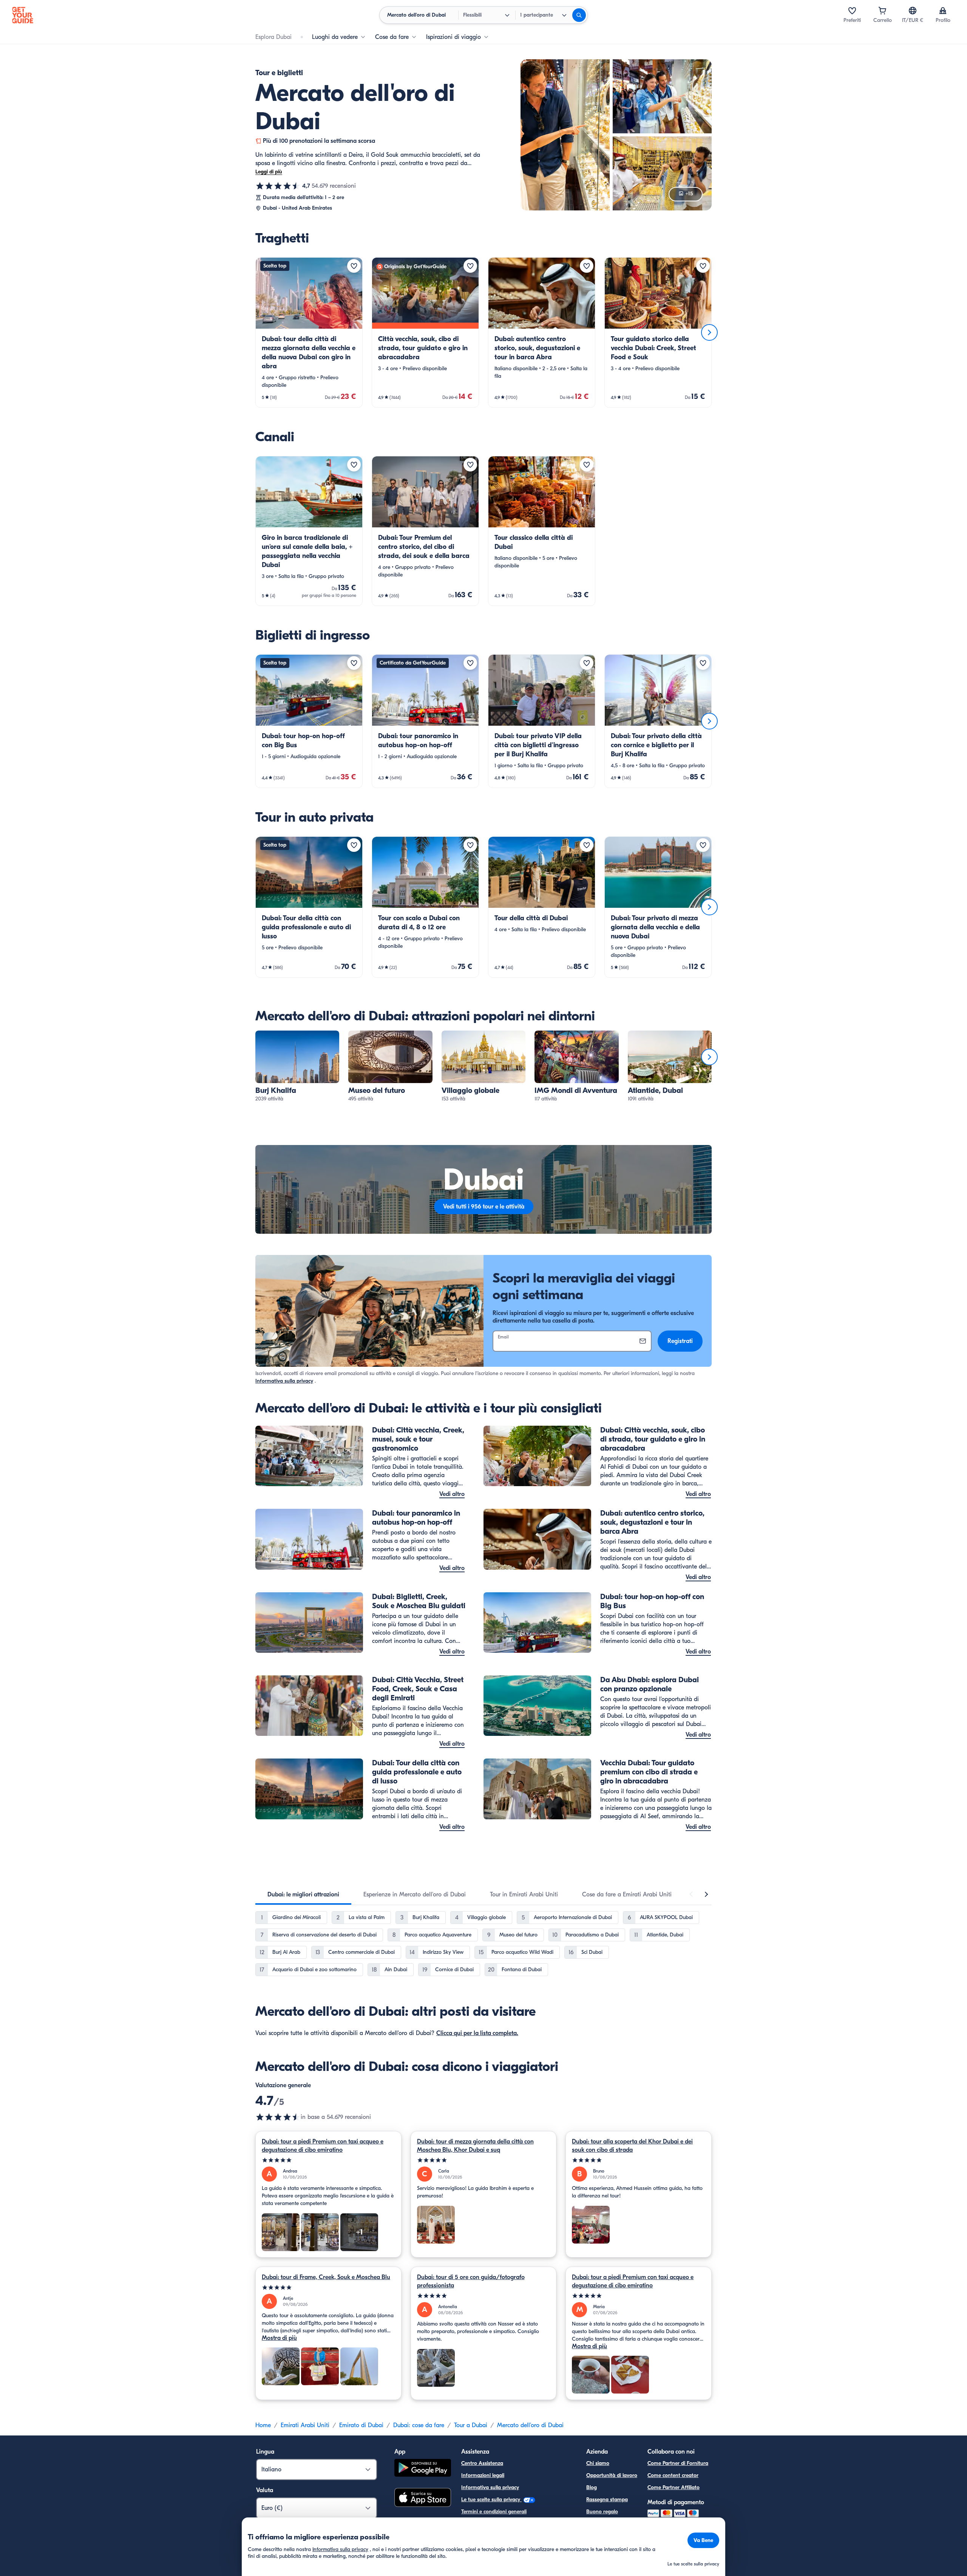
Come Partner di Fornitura (678, 2463)
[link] (309, 332)
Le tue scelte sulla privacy (491, 2500)
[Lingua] (913, 11)
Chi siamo (598, 2463)
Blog (592, 2487)
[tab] (303, 1895)
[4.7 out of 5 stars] (278, 2117)
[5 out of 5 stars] (328, 2160)
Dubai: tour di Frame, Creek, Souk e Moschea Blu (326, 2277)
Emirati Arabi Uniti (305, 2425)
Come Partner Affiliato (674, 2487)
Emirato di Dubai (361, 2425)
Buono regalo (602, 2512)
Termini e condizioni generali (494, 2512)
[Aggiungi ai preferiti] (354, 266)
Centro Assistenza (482, 2463)
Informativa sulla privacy (284, 1381)
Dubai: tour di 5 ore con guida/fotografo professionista (471, 2281)
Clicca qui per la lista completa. (477, 2033)
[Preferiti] (852, 11)
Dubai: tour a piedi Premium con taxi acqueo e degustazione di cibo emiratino (323, 2146)
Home (263, 2425)
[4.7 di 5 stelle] (278, 186)
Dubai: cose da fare (419, 2425)
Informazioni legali (483, 2475)
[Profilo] (943, 11)
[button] (309, 332)
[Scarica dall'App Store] (423, 2499)
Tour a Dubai (471, 2425)
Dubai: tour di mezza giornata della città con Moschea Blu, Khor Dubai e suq (475, 2146)
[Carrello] (882, 11)
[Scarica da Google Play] (423, 2469)
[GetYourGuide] (23, 15)
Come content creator (673, 2475)
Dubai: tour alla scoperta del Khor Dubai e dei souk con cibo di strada (632, 2146)
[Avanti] (709, 332)
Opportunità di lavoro (612, 2475)
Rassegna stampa (607, 2500)
